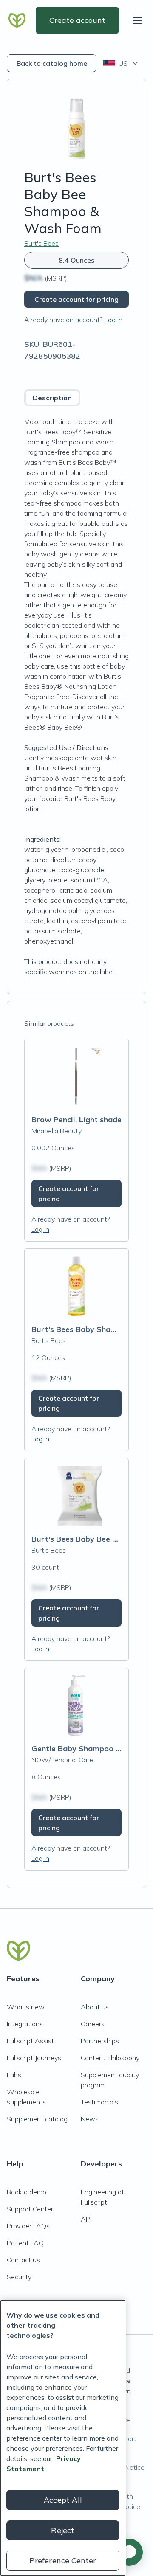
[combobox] (121, 63)
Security (19, 2277)
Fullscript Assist (30, 2041)
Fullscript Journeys (34, 2058)
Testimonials (99, 2102)
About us (95, 2007)
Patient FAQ (25, 2243)
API (86, 2219)
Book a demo (27, 2192)
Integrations (25, 2024)
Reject (63, 2530)
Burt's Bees (41, 243)
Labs (14, 2075)
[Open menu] (139, 20)
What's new (26, 2007)
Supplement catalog (37, 2119)
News (90, 2119)
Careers (93, 2024)
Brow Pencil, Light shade (76, 1119)
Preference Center (63, 2561)
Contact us (23, 2260)
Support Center (30, 2209)
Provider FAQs (28, 2226)
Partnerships (100, 2041)
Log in (113, 320)
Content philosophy (110, 2058)
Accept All (63, 2500)
